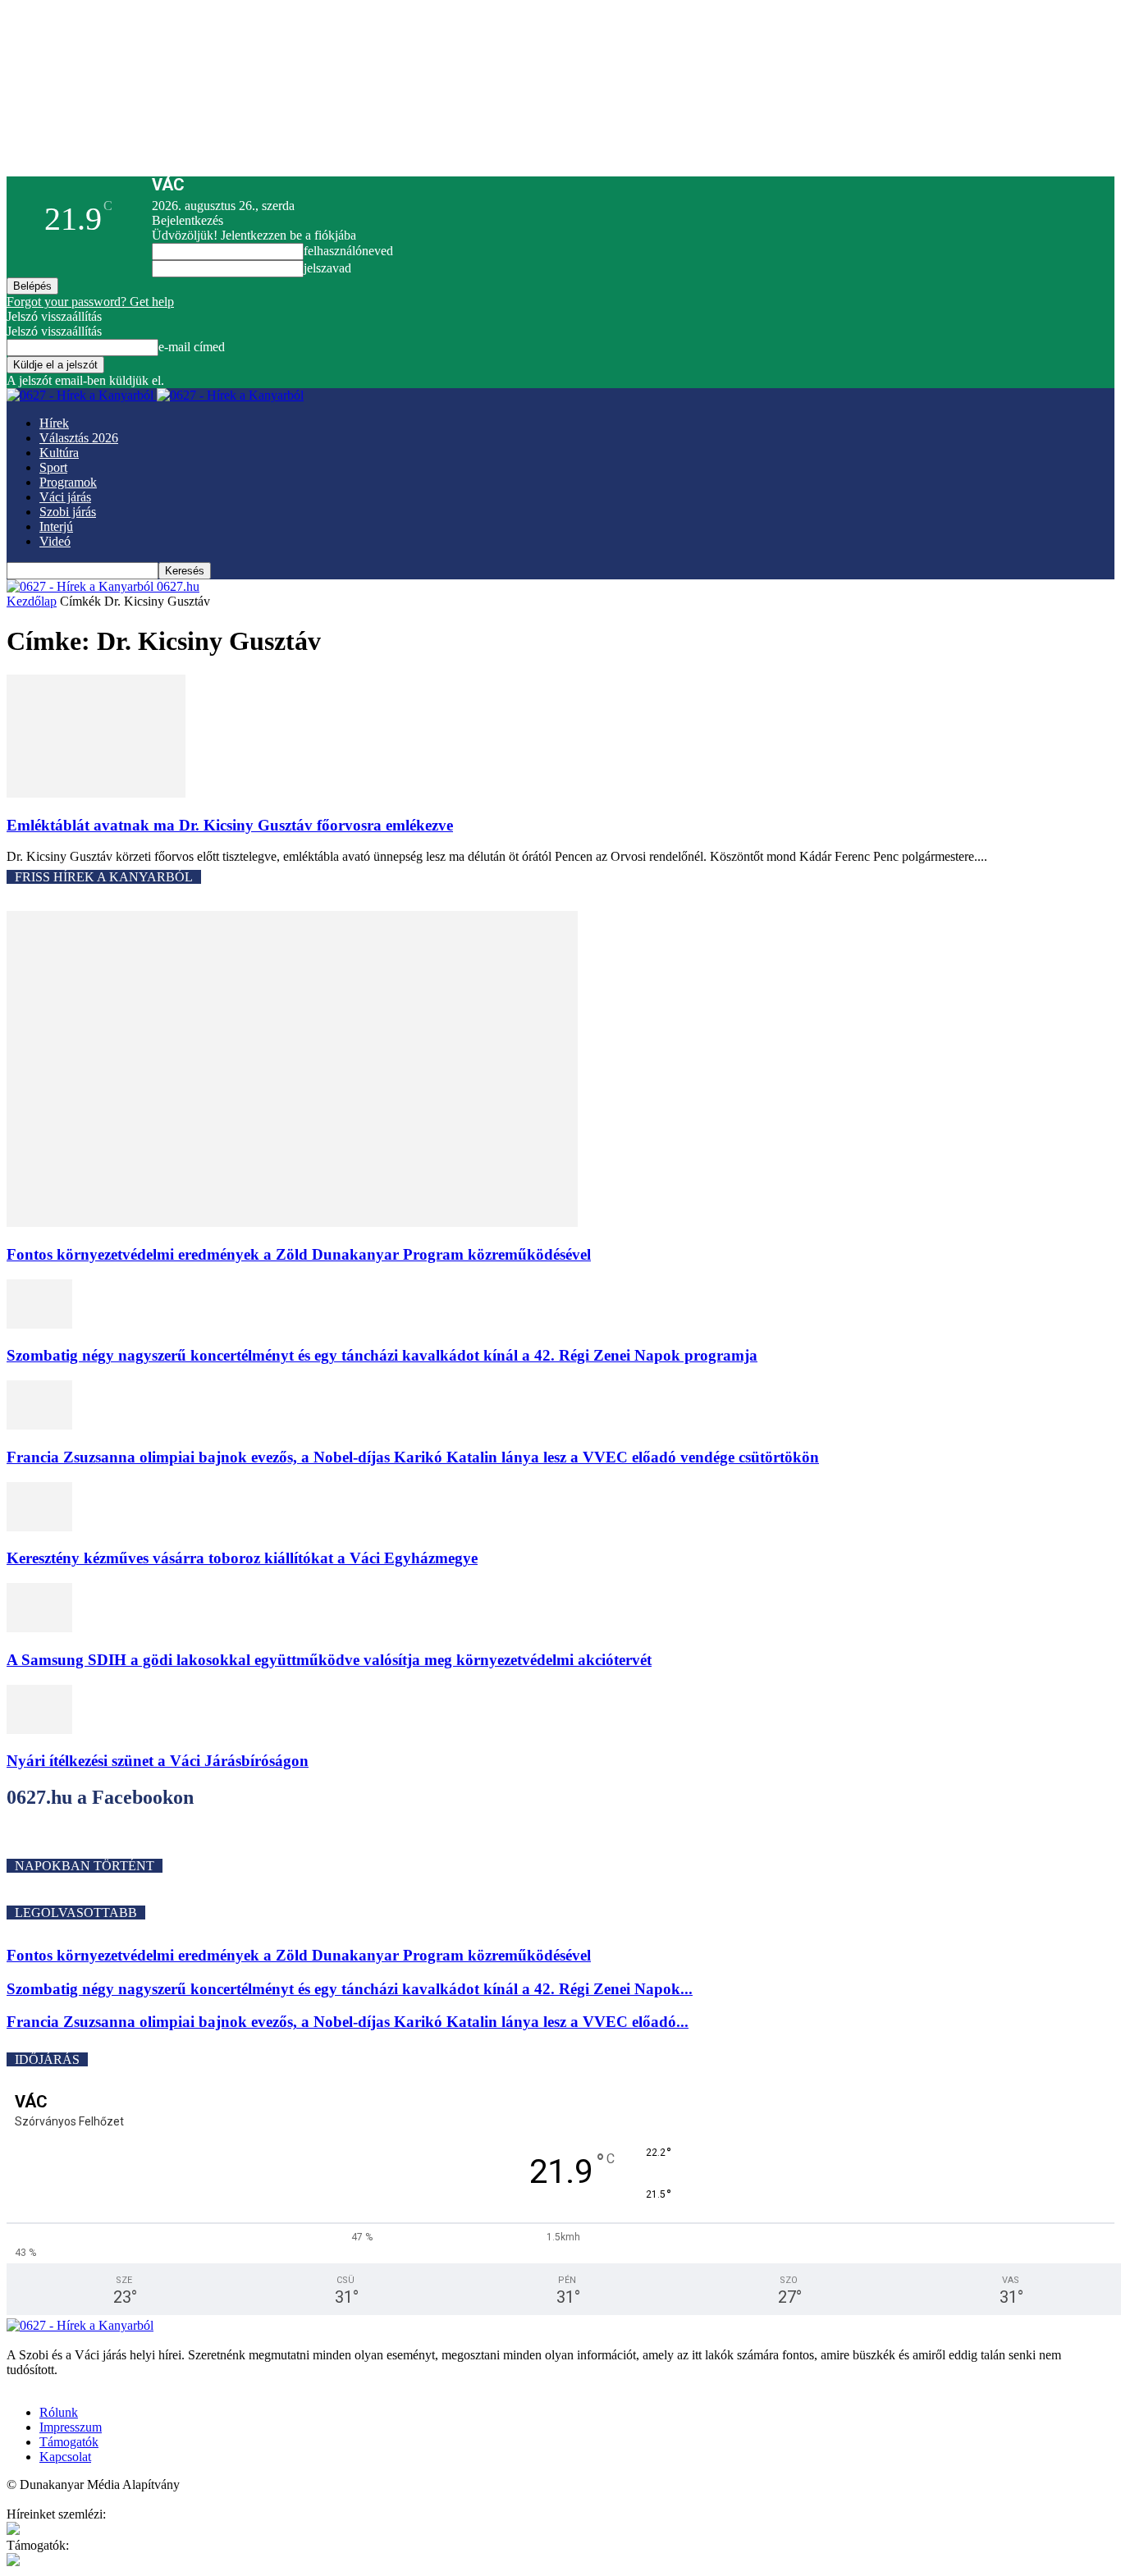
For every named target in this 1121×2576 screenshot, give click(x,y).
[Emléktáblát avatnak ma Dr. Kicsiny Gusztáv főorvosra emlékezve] (96, 793)
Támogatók (69, 2442)
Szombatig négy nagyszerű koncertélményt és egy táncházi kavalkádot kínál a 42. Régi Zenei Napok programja (382, 1355)
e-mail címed (192, 347)
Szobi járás (68, 512)
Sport (53, 467)
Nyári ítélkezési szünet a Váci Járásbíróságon (158, 1761)
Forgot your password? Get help (90, 302)
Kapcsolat (65, 2457)
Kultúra (59, 453)
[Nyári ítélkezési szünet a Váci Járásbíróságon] (39, 1730)
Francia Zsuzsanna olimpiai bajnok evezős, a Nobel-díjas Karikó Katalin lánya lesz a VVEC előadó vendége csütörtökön (413, 1457)
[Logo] (82, 395)
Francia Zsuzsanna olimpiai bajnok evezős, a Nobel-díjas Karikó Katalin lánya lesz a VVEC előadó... (348, 2022)
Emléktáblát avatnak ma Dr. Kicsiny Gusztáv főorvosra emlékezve (230, 825)
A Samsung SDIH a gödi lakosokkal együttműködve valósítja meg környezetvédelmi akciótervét (329, 1660)
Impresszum (71, 2427)
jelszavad (327, 268)
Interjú (56, 526)
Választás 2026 (79, 438)
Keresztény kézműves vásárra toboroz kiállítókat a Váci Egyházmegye (242, 1558)
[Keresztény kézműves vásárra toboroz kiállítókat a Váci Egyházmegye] (39, 1527)
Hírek (54, 423)
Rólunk (59, 2412)
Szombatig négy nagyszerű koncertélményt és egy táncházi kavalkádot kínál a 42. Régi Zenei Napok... (350, 1989)
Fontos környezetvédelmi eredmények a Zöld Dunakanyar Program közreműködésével (299, 1254)
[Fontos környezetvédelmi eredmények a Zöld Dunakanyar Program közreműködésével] (292, 1222)
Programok (68, 482)
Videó (55, 541)
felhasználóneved (348, 251)
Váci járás (65, 497)
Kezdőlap (32, 601)
